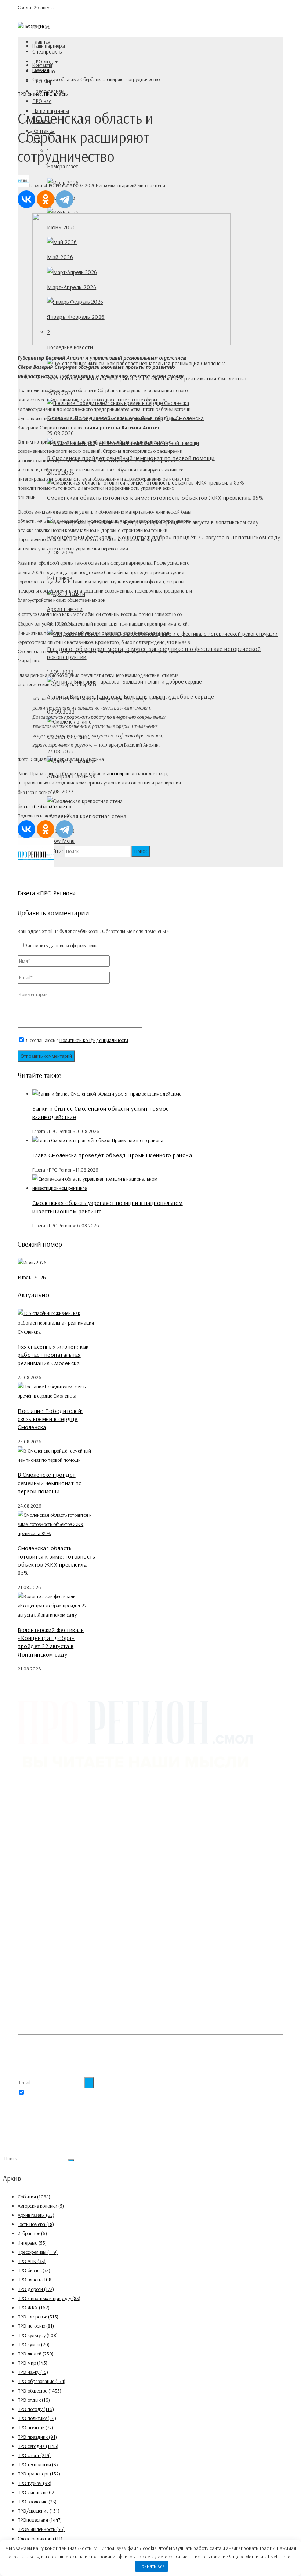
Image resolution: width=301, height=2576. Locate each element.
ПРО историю (36, 2326)
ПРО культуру (38, 2335)
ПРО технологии (39, 2464)
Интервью (32, 2243)
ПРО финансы (37, 2492)
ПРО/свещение (39, 2511)
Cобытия (34, 2197)
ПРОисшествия (40, 2520)
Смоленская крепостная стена (87, 816)
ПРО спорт (34, 2455)
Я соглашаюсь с (77, 1040)
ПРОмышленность (41, 2529)
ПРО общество (39, 2391)
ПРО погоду (36, 2409)
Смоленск (61, 806)
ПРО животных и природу (49, 2298)
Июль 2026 (32, 1277)
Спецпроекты (48, 52)
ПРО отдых (34, 2400)
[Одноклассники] (46, 199)
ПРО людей (46, 61)
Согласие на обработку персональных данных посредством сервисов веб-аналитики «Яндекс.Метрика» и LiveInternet (140, 2025)
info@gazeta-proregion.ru (59, 1901)
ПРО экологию (37, 2502)
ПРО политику (37, 2418)
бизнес (25, 806)
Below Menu (61, 841)
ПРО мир (32, 2363)
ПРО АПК (32, 2261)
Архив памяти (65, 609)
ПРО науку (33, 2372)
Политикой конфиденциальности (94, 1040)
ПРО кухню (34, 2344)
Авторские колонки (41, 2206)
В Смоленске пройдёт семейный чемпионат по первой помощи (50, 1483)
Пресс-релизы (38, 2252)
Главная (41, 42)
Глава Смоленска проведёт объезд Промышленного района (112, 1155)
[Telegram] (65, 199)
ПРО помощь (35, 2427)
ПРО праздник (37, 2437)
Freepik (38, 2045)
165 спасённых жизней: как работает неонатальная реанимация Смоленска (53, 1355)
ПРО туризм (35, 2483)
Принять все (152, 2566)
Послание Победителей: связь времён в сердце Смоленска (50, 1419)
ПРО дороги (36, 2289)
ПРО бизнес (30, 94)
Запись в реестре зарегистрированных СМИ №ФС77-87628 (79, 1958)
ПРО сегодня (38, 2446)
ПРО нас (42, 101)
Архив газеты (36, 2215)
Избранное (32, 2233)
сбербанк (41, 806)
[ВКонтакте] (26, 199)
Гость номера (36, 2224)
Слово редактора (40, 2539)
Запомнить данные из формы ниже (62, 945)
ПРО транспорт (39, 2474)
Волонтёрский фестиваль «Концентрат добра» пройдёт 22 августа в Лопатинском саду (164, 537)
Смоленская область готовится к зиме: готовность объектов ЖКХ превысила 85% (155, 498)
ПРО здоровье (38, 2317)
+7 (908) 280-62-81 (52, 1883)
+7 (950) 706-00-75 (52, 1892)
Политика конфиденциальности (51, 2010)
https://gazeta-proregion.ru (60, 1910)
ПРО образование (41, 2381)
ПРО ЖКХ (34, 2307)
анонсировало (122, 773)
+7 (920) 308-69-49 (53, 1855)
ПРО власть (56, 94)
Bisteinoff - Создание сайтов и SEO (86, 2148)
